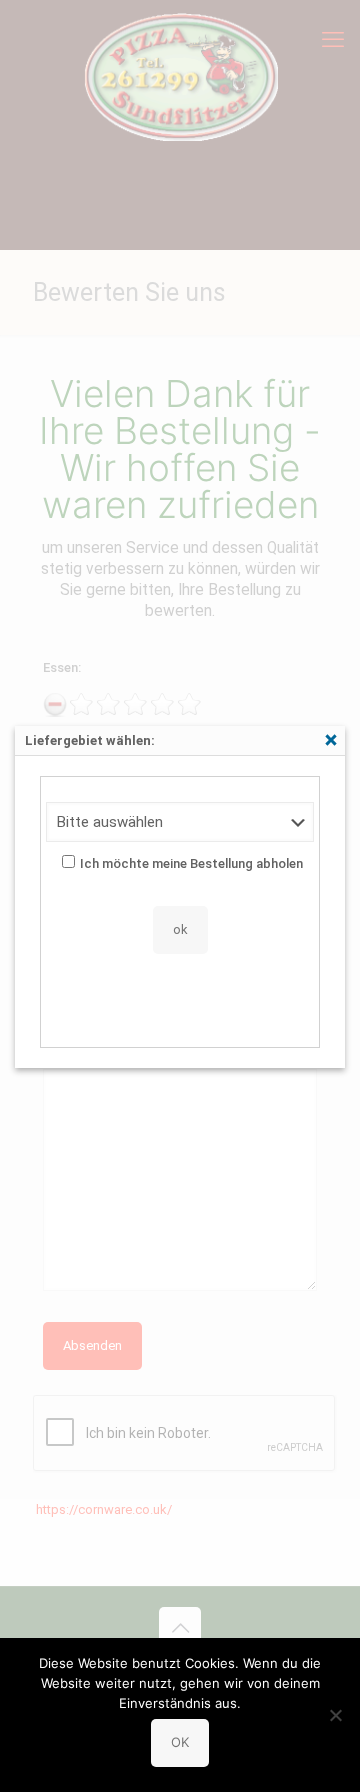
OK (180, 1742)
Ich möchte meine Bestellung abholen (191, 863)
